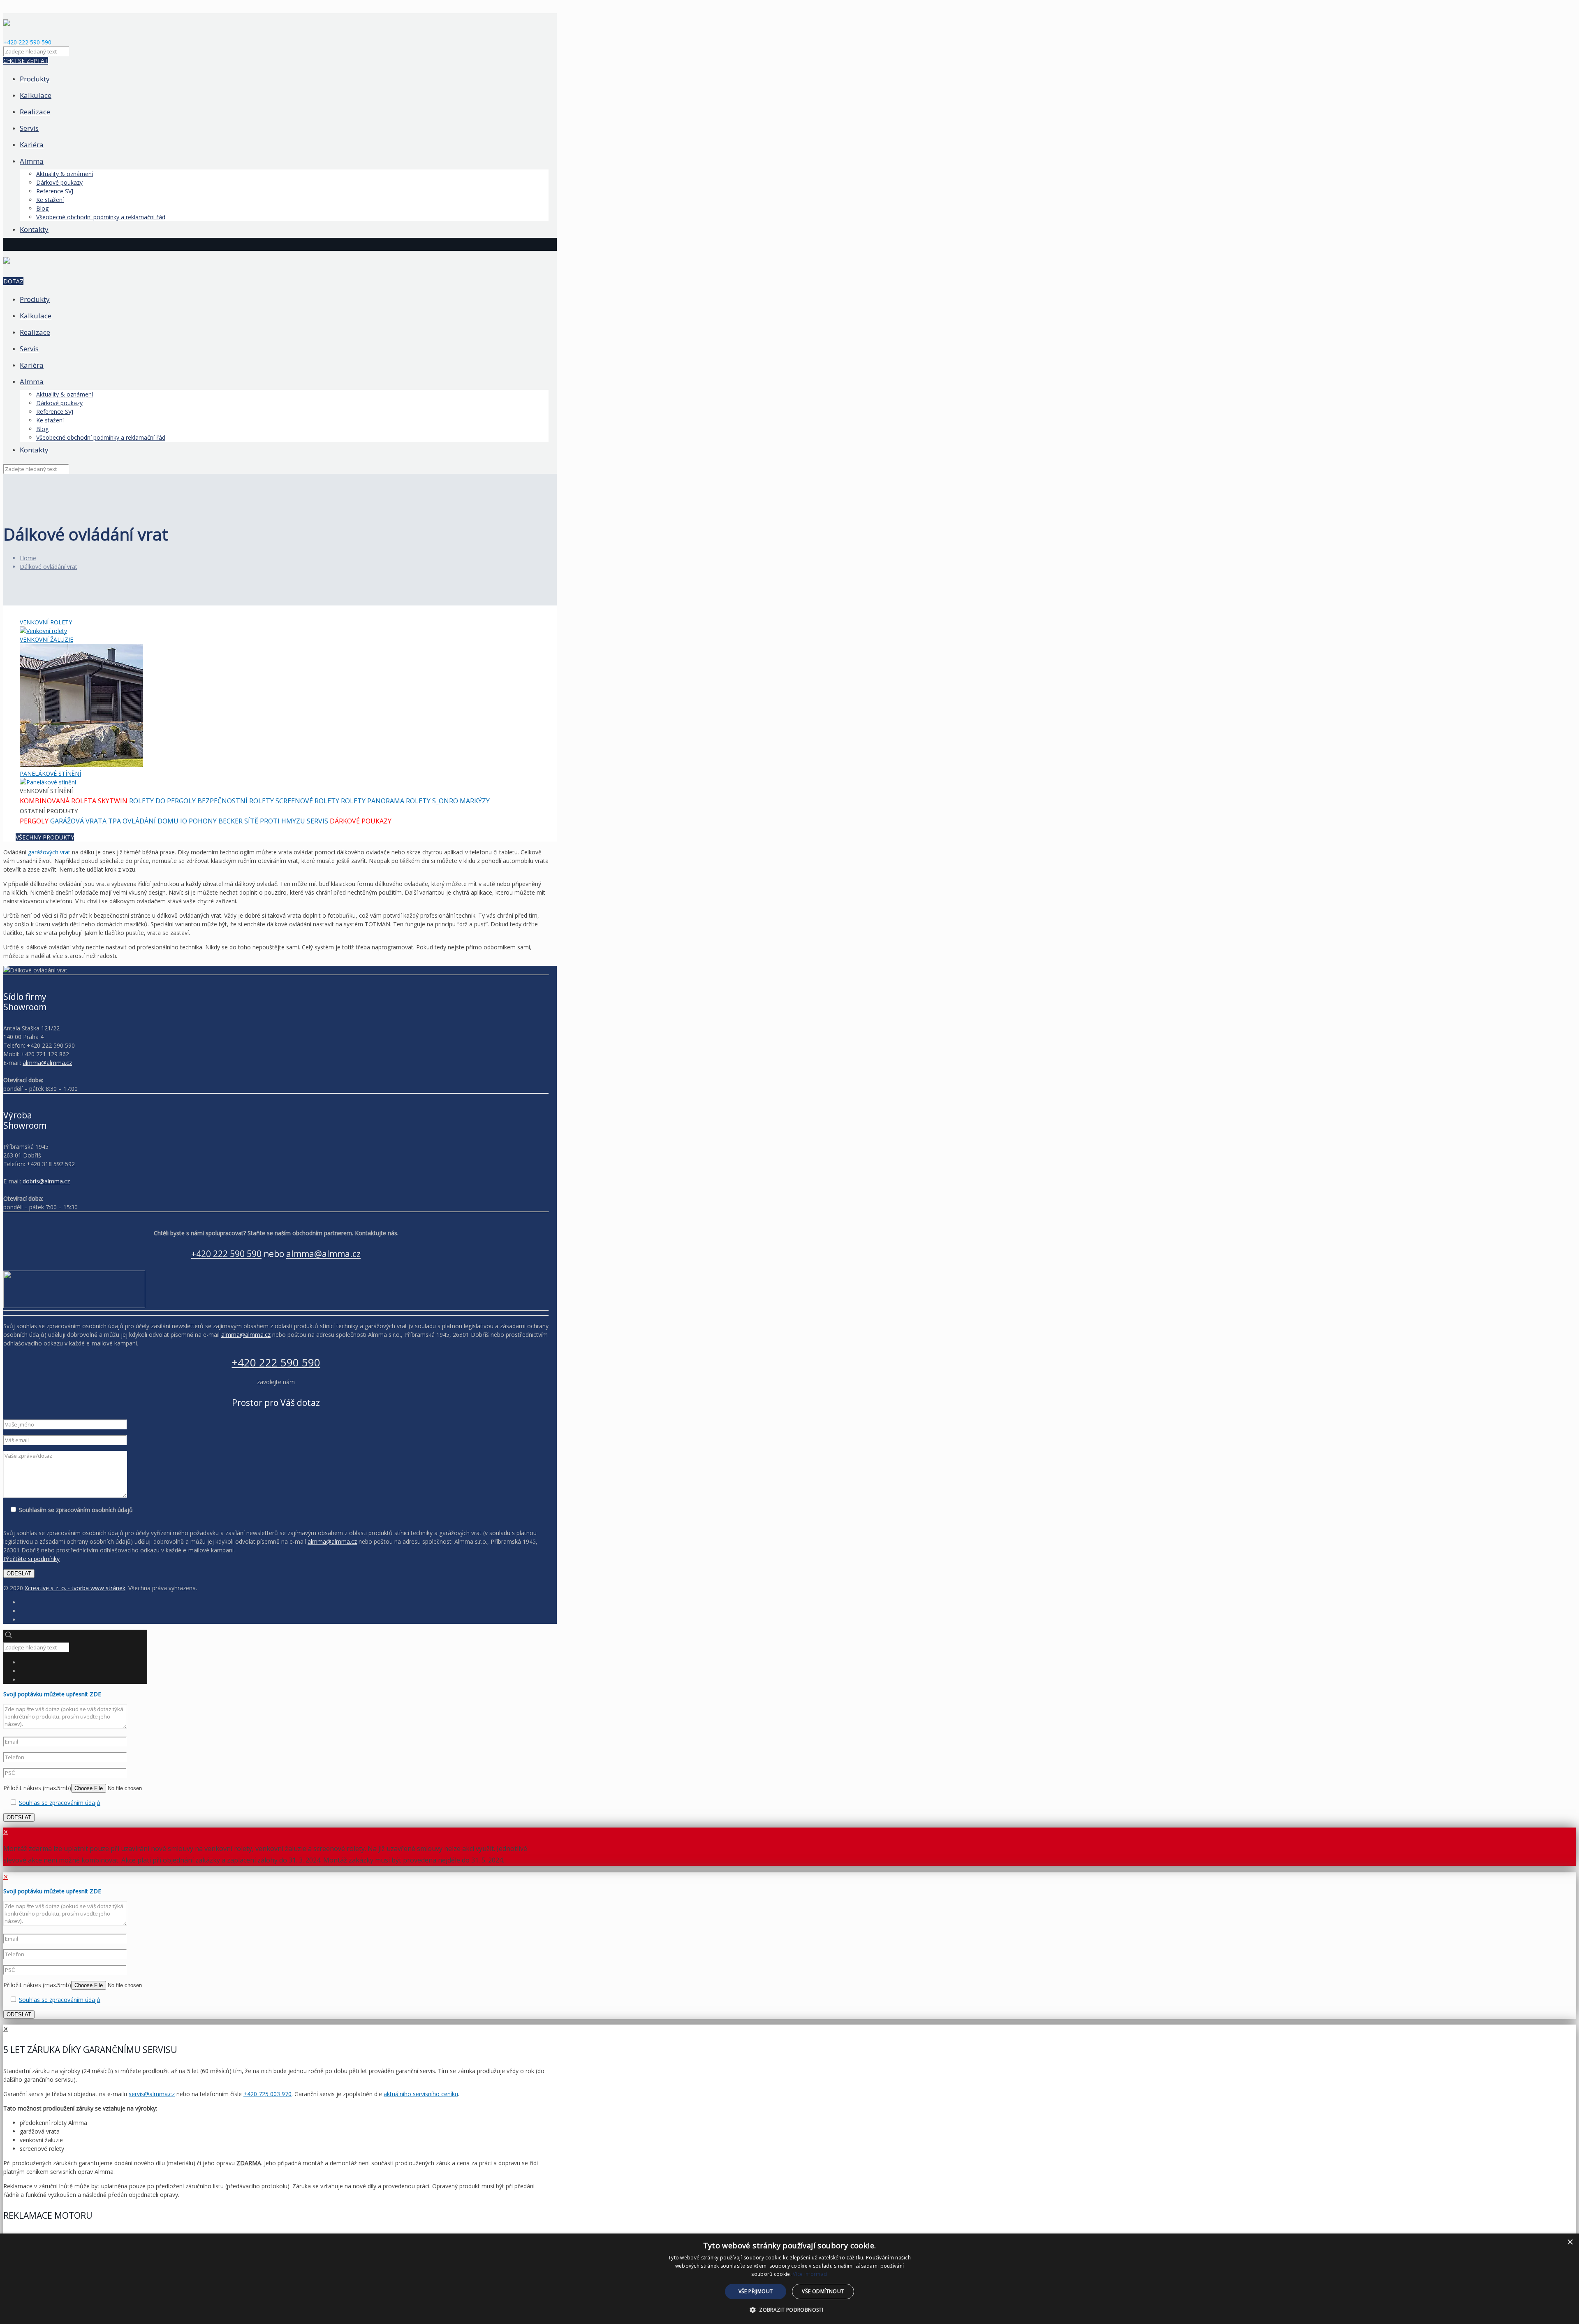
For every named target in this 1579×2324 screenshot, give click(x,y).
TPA (115, 821)
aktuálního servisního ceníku (421, 2094)
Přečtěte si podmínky (31, 1559)
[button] (789, 2310)
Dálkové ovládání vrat (49, 567)
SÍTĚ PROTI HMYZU (275, 821)
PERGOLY (34, 821)
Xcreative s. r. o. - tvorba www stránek (75, 1588)
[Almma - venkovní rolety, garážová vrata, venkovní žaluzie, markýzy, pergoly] (7, 18)
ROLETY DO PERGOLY (162, 801)
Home (28, 558)
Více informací (810, 2274)
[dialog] (789, 2279)
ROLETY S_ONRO (432, 801)
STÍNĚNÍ (50, 774)
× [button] (1570, 2242)
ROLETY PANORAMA (373, 801)
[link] (276, 1290)
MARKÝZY (475, 801)
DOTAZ (13, 281)
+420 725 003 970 (267, 2094)
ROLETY (46, 622)
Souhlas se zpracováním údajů (60, 1803)
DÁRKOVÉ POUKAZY (361, 821)
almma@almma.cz (47, 1063)
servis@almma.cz (152, 2094)
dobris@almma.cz (46, 1181)
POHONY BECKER (216, 821)
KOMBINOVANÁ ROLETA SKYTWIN (74, 801)
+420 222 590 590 (27, 42)
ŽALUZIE (46, 639)
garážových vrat (49, 852)
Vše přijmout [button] (756, 2291)
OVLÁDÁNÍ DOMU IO (155, 821)
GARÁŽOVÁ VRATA (78, 821)
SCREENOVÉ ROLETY (307, 801)
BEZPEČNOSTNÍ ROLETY (236, 801)
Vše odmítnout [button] (823, 2291)
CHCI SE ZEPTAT (26, 61)
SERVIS (317, 821)
